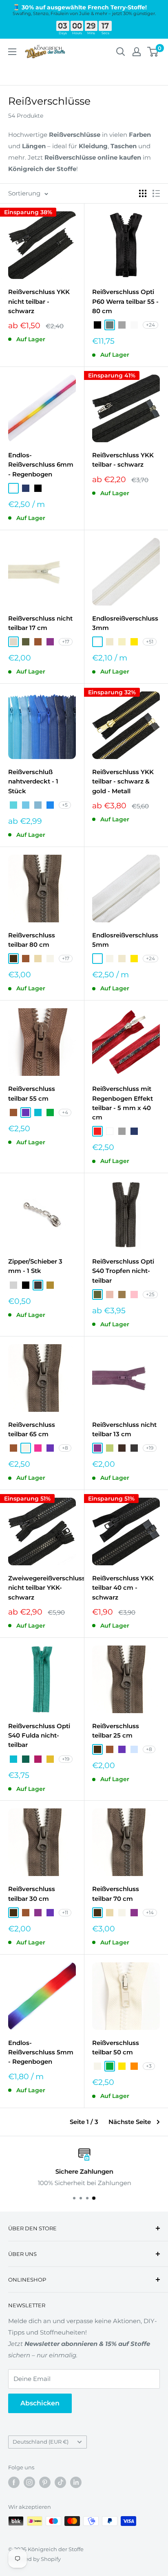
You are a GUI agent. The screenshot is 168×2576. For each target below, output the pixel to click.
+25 (150, 1294)
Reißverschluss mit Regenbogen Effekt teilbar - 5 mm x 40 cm (123, 1103)
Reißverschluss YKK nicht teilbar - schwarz (39, 301)
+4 (65, 1112)
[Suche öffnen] (121, 52)
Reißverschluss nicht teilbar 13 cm (124, 1429)
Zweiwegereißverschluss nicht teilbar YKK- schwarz (42, 1588)
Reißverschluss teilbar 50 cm (116, 2047)
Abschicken (40, 2403)
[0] (153, 52)
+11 (65, 1912)
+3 (149, 2066)
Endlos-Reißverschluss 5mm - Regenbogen (41, 2052)
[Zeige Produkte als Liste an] (156, 193)
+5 (65, 805)
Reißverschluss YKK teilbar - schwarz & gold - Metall (123, 781)
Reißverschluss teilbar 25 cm (116, 1731)
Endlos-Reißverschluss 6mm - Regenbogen (41, 465)
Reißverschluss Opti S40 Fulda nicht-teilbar (39, 1736)
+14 (150, 1912)
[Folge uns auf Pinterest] (45, 2482)
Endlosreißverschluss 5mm (125, 940)
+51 (150, 642)
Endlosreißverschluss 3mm (125, 623)
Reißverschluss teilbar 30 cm (32, 1894)
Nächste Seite (130, 2122)
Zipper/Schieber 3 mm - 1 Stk (35, 1266)
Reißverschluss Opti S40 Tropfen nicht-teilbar (123, 1271)
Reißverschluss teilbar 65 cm (32, 1429)
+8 (65, 1448)
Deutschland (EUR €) (41, 2442)
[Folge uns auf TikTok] (60, 2482)
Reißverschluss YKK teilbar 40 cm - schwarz (123, 1588)
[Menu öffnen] (12, 52)
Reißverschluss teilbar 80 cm (32, 940)
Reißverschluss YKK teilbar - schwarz (123, 460)
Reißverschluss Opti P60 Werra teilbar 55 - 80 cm (125, 301)
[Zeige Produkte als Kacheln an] (143, 193)
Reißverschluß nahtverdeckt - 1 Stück (33, 781)
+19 (150, 1448)
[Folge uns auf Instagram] (29, 2482)
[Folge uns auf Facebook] (14, 2482)
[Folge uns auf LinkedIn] (76, 2482)
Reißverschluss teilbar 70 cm (116, 1894)
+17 (66, 642)
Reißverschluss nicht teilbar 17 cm (40, 623)
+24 (150, 325)
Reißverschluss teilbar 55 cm (32, 1093)
